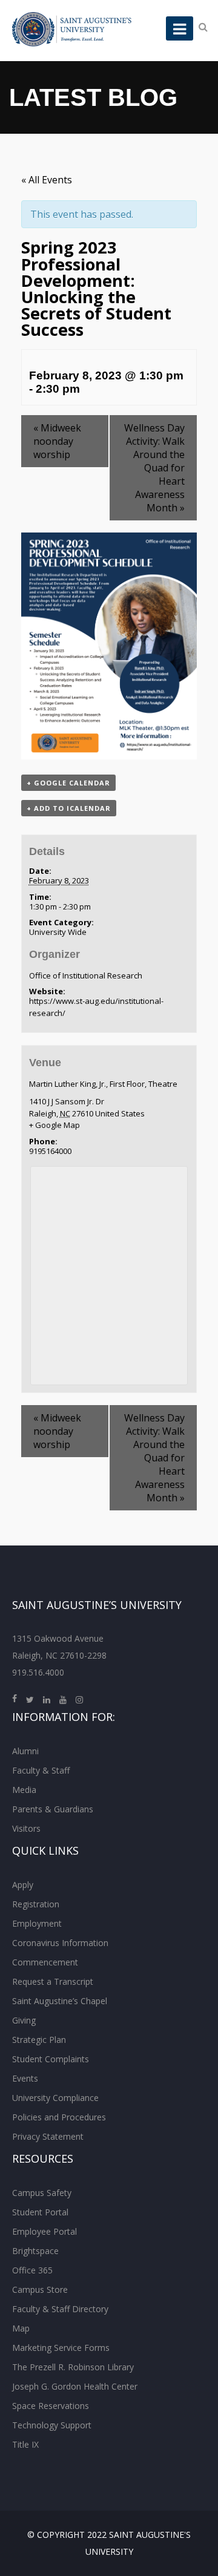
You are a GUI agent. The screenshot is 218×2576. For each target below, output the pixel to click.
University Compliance (55, 2098)
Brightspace (35, 2251)
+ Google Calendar (68, 783)
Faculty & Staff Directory (60, 2309)
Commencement (45, 1962)
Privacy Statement (48, 2136)
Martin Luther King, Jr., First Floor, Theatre (103, 1084)
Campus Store (40, 2289)
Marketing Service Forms (61, 2348)
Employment (37, 1923)
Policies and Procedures (59, 2117)
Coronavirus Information (60, 1943)
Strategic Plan (39, 2040)
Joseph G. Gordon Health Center (75, 2386)
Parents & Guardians (53, 1809)
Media (24, 1790)
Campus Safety (42, 2193)
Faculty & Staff (41, 1770)
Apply (23, 1885)
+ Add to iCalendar (69, 808)
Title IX (25, 2444)
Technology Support (52, 2425)
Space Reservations (51, 2406)
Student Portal (40, 2212)
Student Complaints (51, 2059)
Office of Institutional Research (86, 975)
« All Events (47, 180)
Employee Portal (45, 2231)
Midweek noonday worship (57, 441)
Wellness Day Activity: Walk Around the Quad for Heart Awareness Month (154, 468)
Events (25, 2078)
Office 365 (32, 2270)
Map (21, 2328)
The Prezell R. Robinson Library (73, 2367)
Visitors (26, 1828)
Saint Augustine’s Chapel (60, 2001)
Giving (24, 2020)
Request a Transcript (53, 1981)
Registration (36, 1904)
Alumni (25, 1751)
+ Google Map (54, 1125)
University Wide (58, 932)
